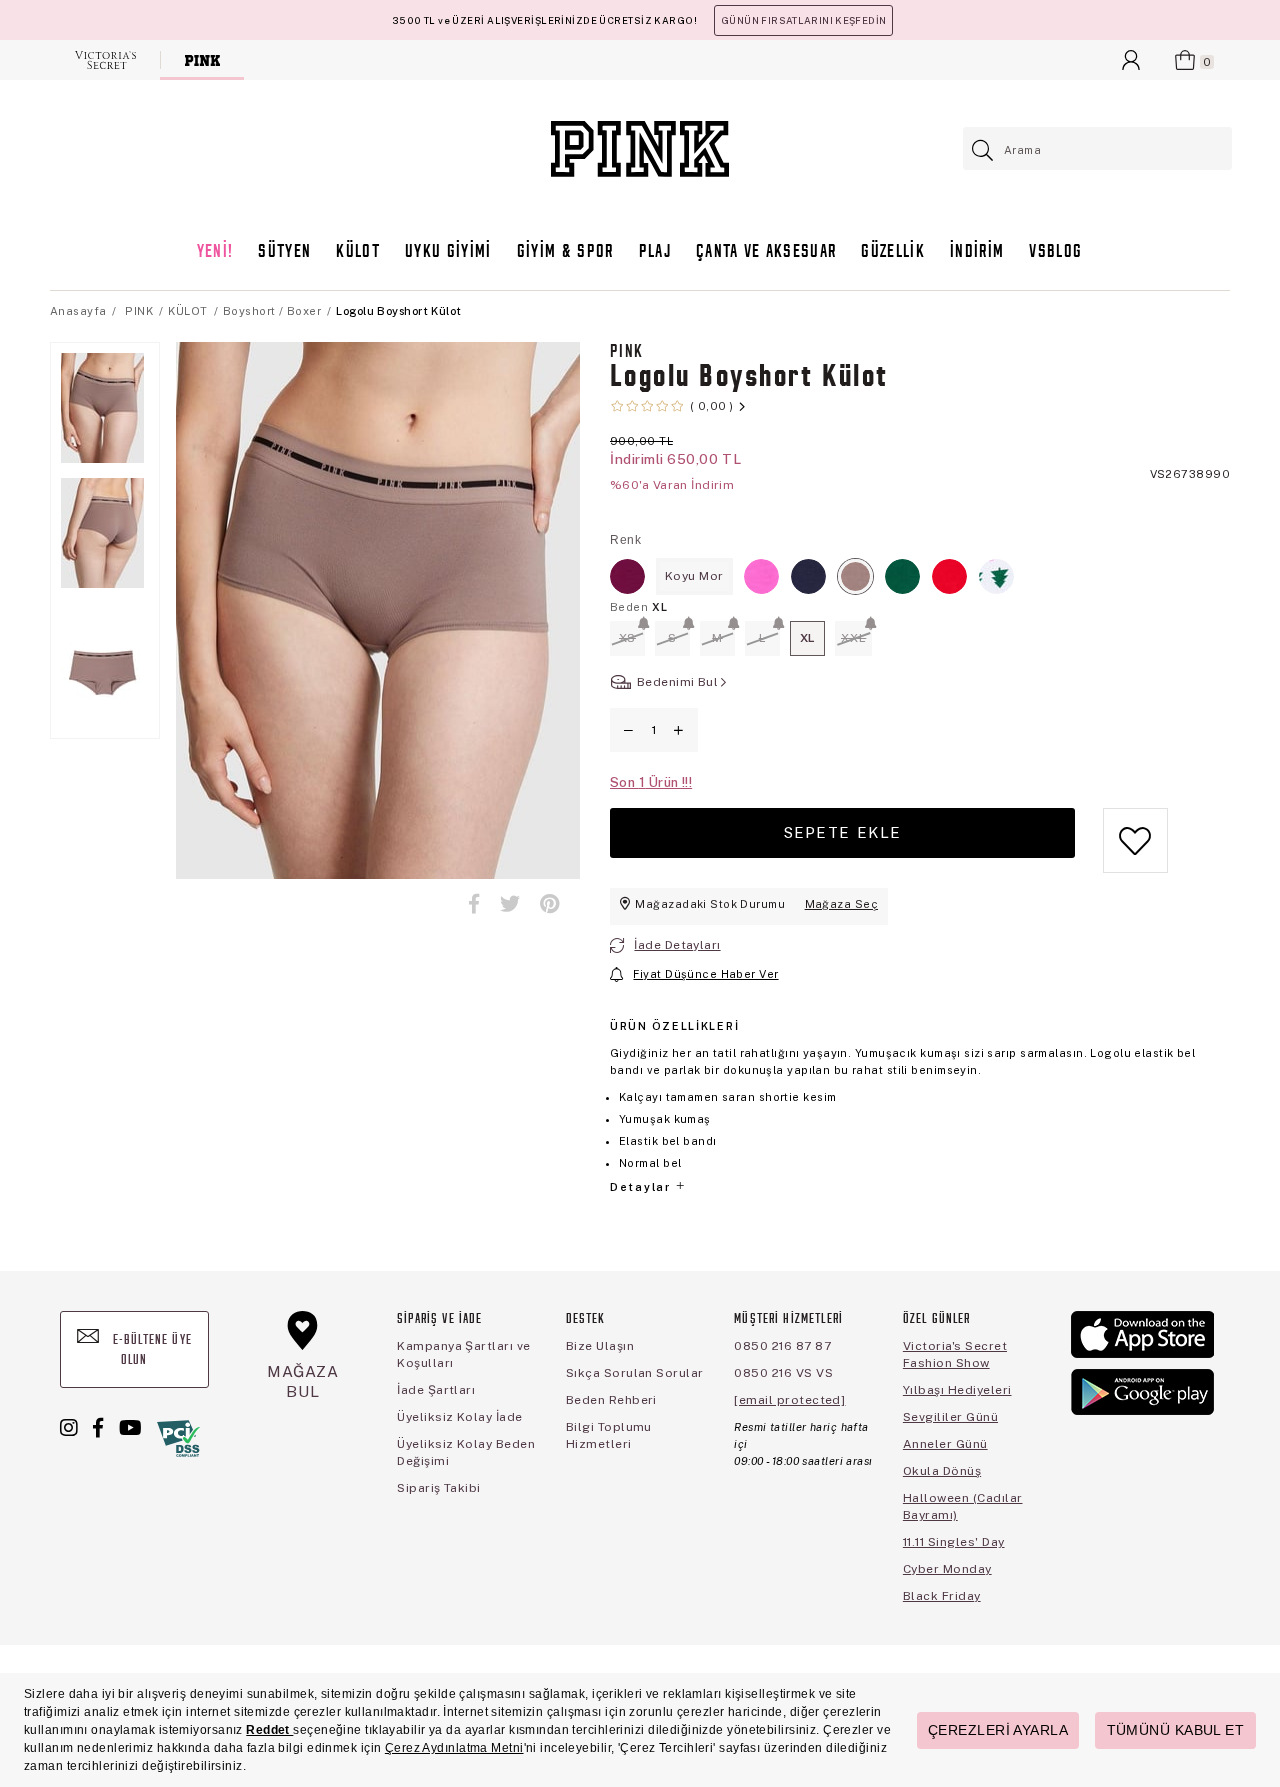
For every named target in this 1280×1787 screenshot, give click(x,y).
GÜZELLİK (893, 252)
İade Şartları (436, 1390)
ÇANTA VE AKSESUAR (766, 252)
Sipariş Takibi (439, 1488)
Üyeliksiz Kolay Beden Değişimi (466, 1452)
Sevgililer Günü (950, 1417)
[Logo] (640, 149)
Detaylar (642, 1187)
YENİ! (215, 252)
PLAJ (655, 252)
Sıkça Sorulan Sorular (635, 1373)
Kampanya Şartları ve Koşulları (464, 1354)
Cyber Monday (947, 1569)
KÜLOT (358, 252)
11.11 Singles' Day (954, 1542)
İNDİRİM (977, 252)
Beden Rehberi (611, 1400)
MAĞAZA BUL (303, 1381)
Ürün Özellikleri (674, 1026)
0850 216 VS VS (783, 1373)
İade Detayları (677, 945)
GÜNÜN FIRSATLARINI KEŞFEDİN (803, 20)
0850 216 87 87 (782, 1346)
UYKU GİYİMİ (448, 252)
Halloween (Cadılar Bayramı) (963, 1506)
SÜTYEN (284, 252)
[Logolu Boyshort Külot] (627, 576)
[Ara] (983, 150)
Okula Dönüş (942, 1471)
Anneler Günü (945, 1444)
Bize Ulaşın (600, 1346)
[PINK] (202, 60)
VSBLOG (1055, 252)
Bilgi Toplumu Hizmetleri (609, 1435)
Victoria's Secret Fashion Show (955, 1354)
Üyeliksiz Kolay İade (460, 1417)
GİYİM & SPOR (565, 252)
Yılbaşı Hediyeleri (957, 1390)
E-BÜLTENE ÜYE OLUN (150, 1350)
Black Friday (942, 1596)
